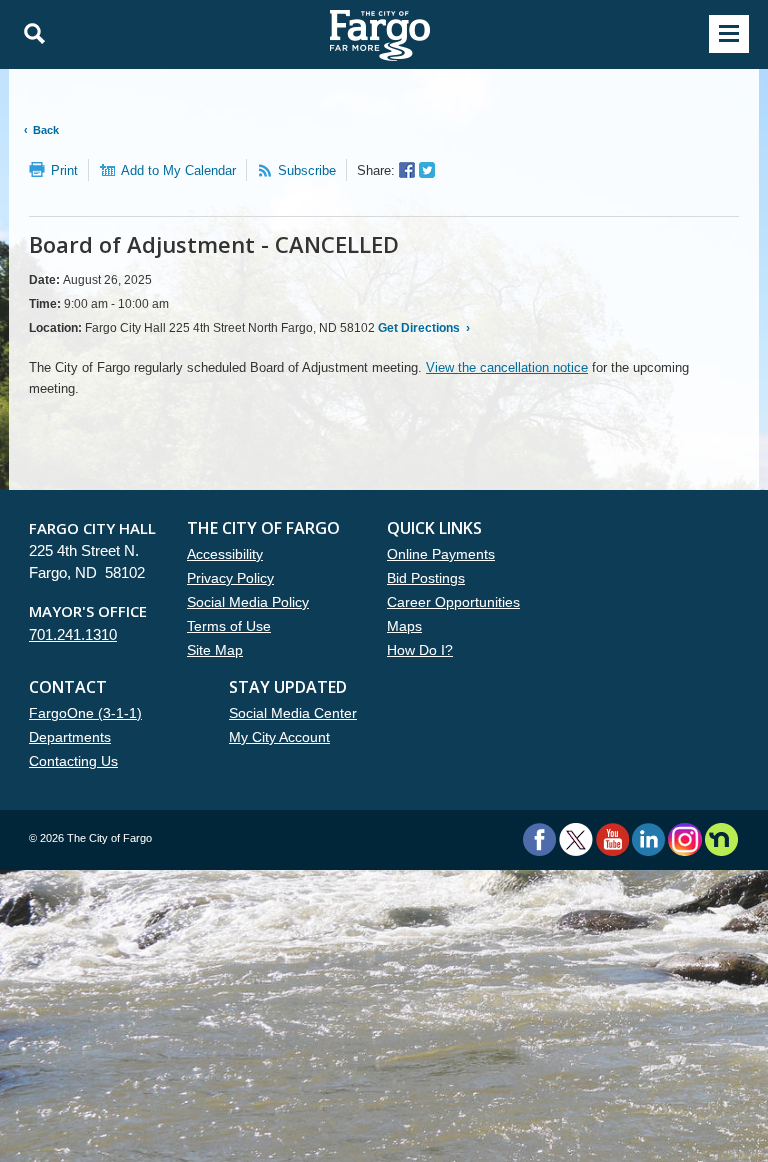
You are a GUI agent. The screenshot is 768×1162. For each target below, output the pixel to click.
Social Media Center (293, 713)
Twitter (576, 839)
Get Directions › (422, 328)
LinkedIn (648, 839)
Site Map (215, 650)
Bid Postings (426, 578)
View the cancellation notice (507, 367)
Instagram (684, 839)
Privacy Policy (230, 578)
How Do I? (420, 650)
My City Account (279, 737)
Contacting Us (73, 761)
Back (46, 130)
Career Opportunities (453, 602)
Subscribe (307, 170)
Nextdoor (721, 839)
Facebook (539, 839)
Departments (70, 737)
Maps (404, 626)
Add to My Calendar (178, 170)
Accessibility (225, 554)
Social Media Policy (248, 602)
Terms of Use (229, 626)
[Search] (29, 34)
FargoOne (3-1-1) (85, 713)
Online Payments (441, 554)
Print (64, 170)
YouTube (612, 839)
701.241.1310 (73, 634)
